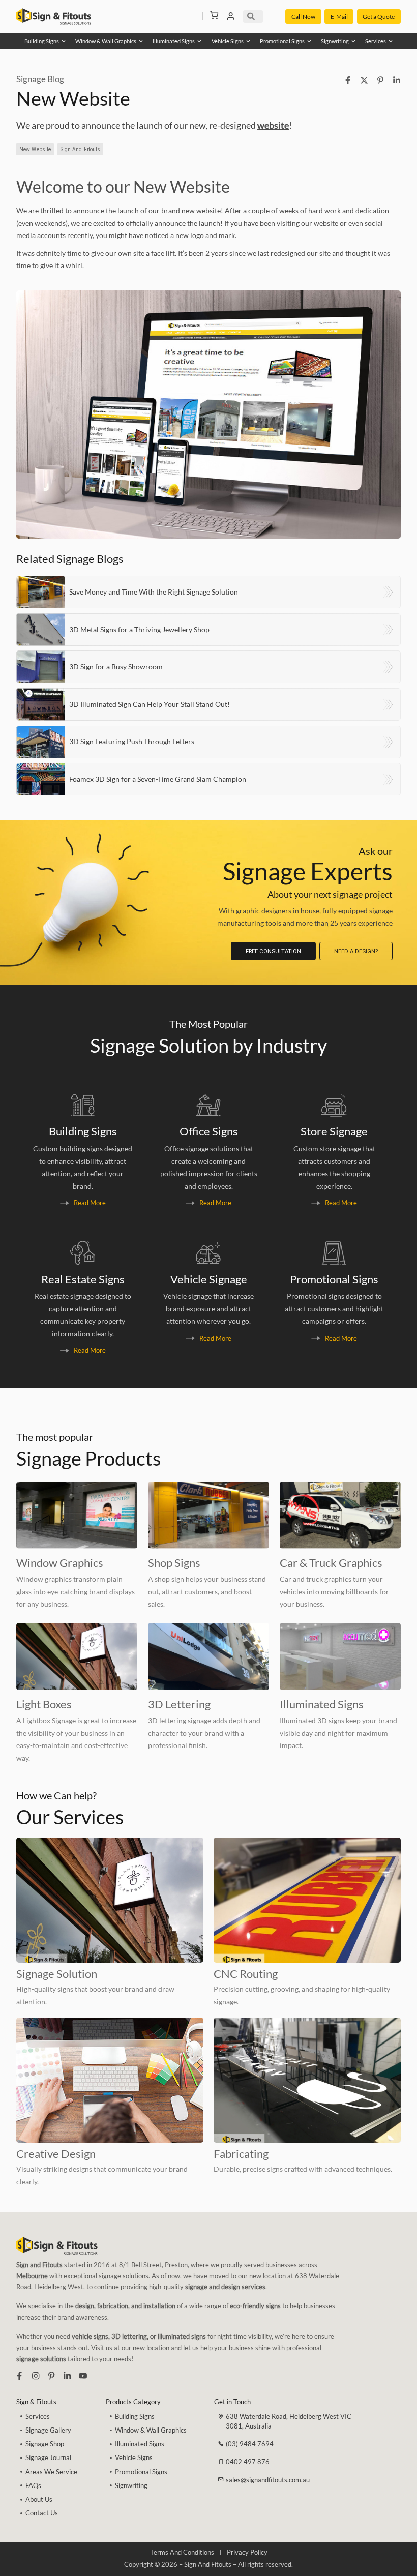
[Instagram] (36, 2376)
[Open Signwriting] (353, 41)
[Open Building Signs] (64, 41)
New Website (35, 149)
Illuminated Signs (322, 1704)
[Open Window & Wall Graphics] (141, 41)
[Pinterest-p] (51, 2376)
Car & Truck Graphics (331, 1563)
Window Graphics (60, 1563)
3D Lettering (179, 1704)
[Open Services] (391, 41)
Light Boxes (44, 1704)
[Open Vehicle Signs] (248, 41)
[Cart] (214, 15)
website (273, 125)
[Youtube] (83, 2376)
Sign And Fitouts (81, 149)
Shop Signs (174, 1563)
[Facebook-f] (19, 2376)
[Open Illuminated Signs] (199, 41)
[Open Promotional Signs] (309, 41)
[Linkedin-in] (67, 2376)
